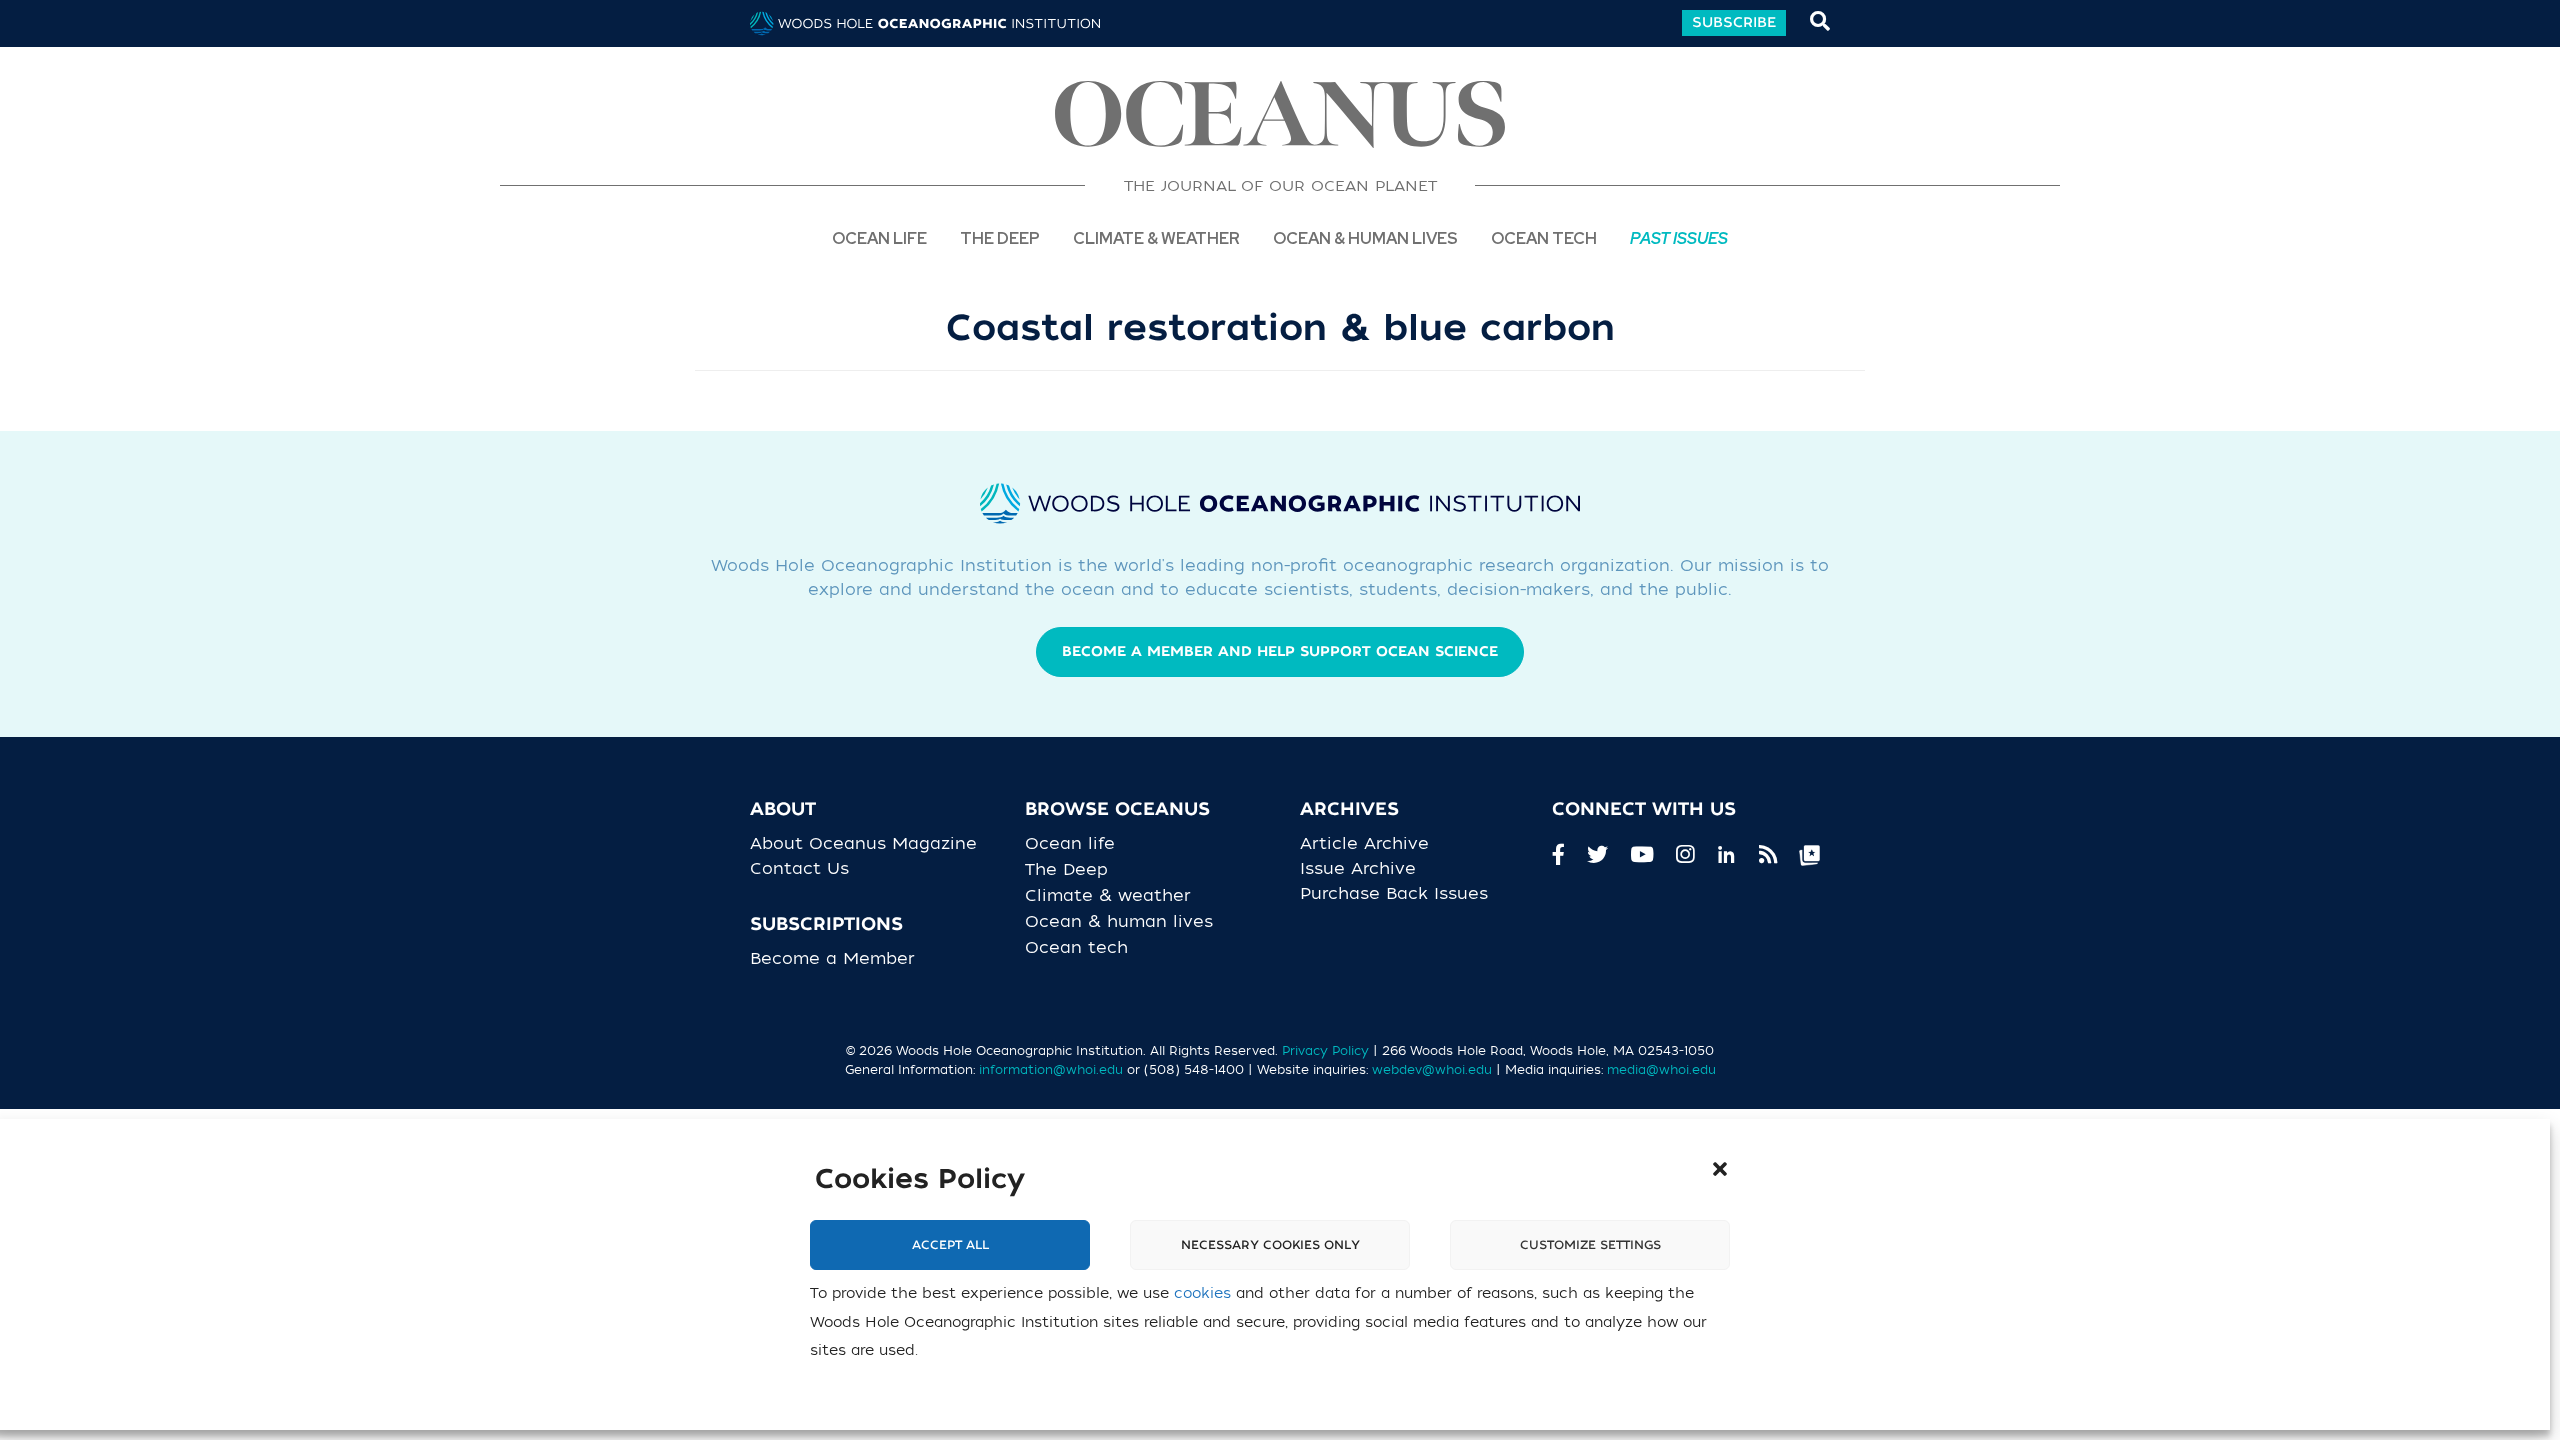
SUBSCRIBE (1734, 22)
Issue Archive (1358, 869)
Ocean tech (1544, 237)
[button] (1720, 1169)
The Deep (1000, 237)
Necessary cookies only (1270, 1246)
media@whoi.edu (1661, 1070)
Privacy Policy (1325, 1051)
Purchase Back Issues (1394, 894)
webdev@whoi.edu (1432, 1070)
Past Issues (1679, 237)
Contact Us (799, 869)
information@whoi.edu (1051, 1070)
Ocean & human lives (1127, 922)
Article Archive (1364, 844)
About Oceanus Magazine (863, 844)
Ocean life (879, 237)
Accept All (950, 1246)
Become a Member (832, 959)
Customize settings (1590, 1246)
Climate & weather (1116, 896)
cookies (1202, 1294)
